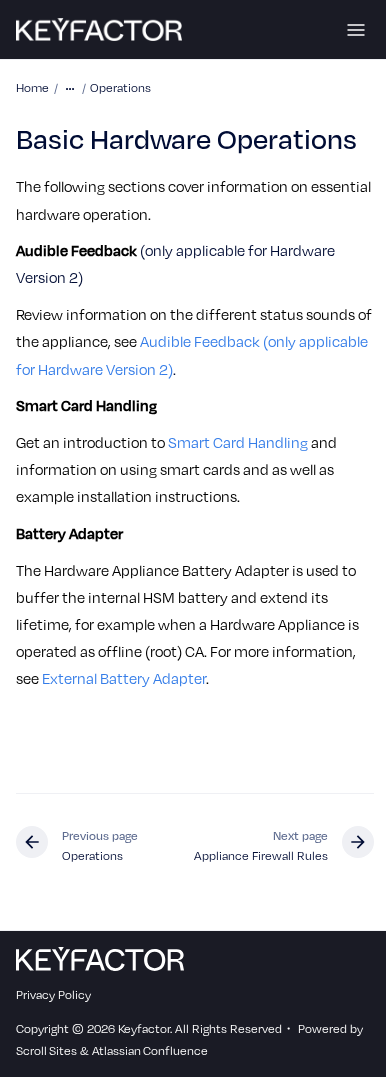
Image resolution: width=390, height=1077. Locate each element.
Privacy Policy (53, 994)
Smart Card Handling (238, 442)
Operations (120, 87)
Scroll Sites (46, 1050)
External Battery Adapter (124, 678)
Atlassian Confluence (150, 1050)
